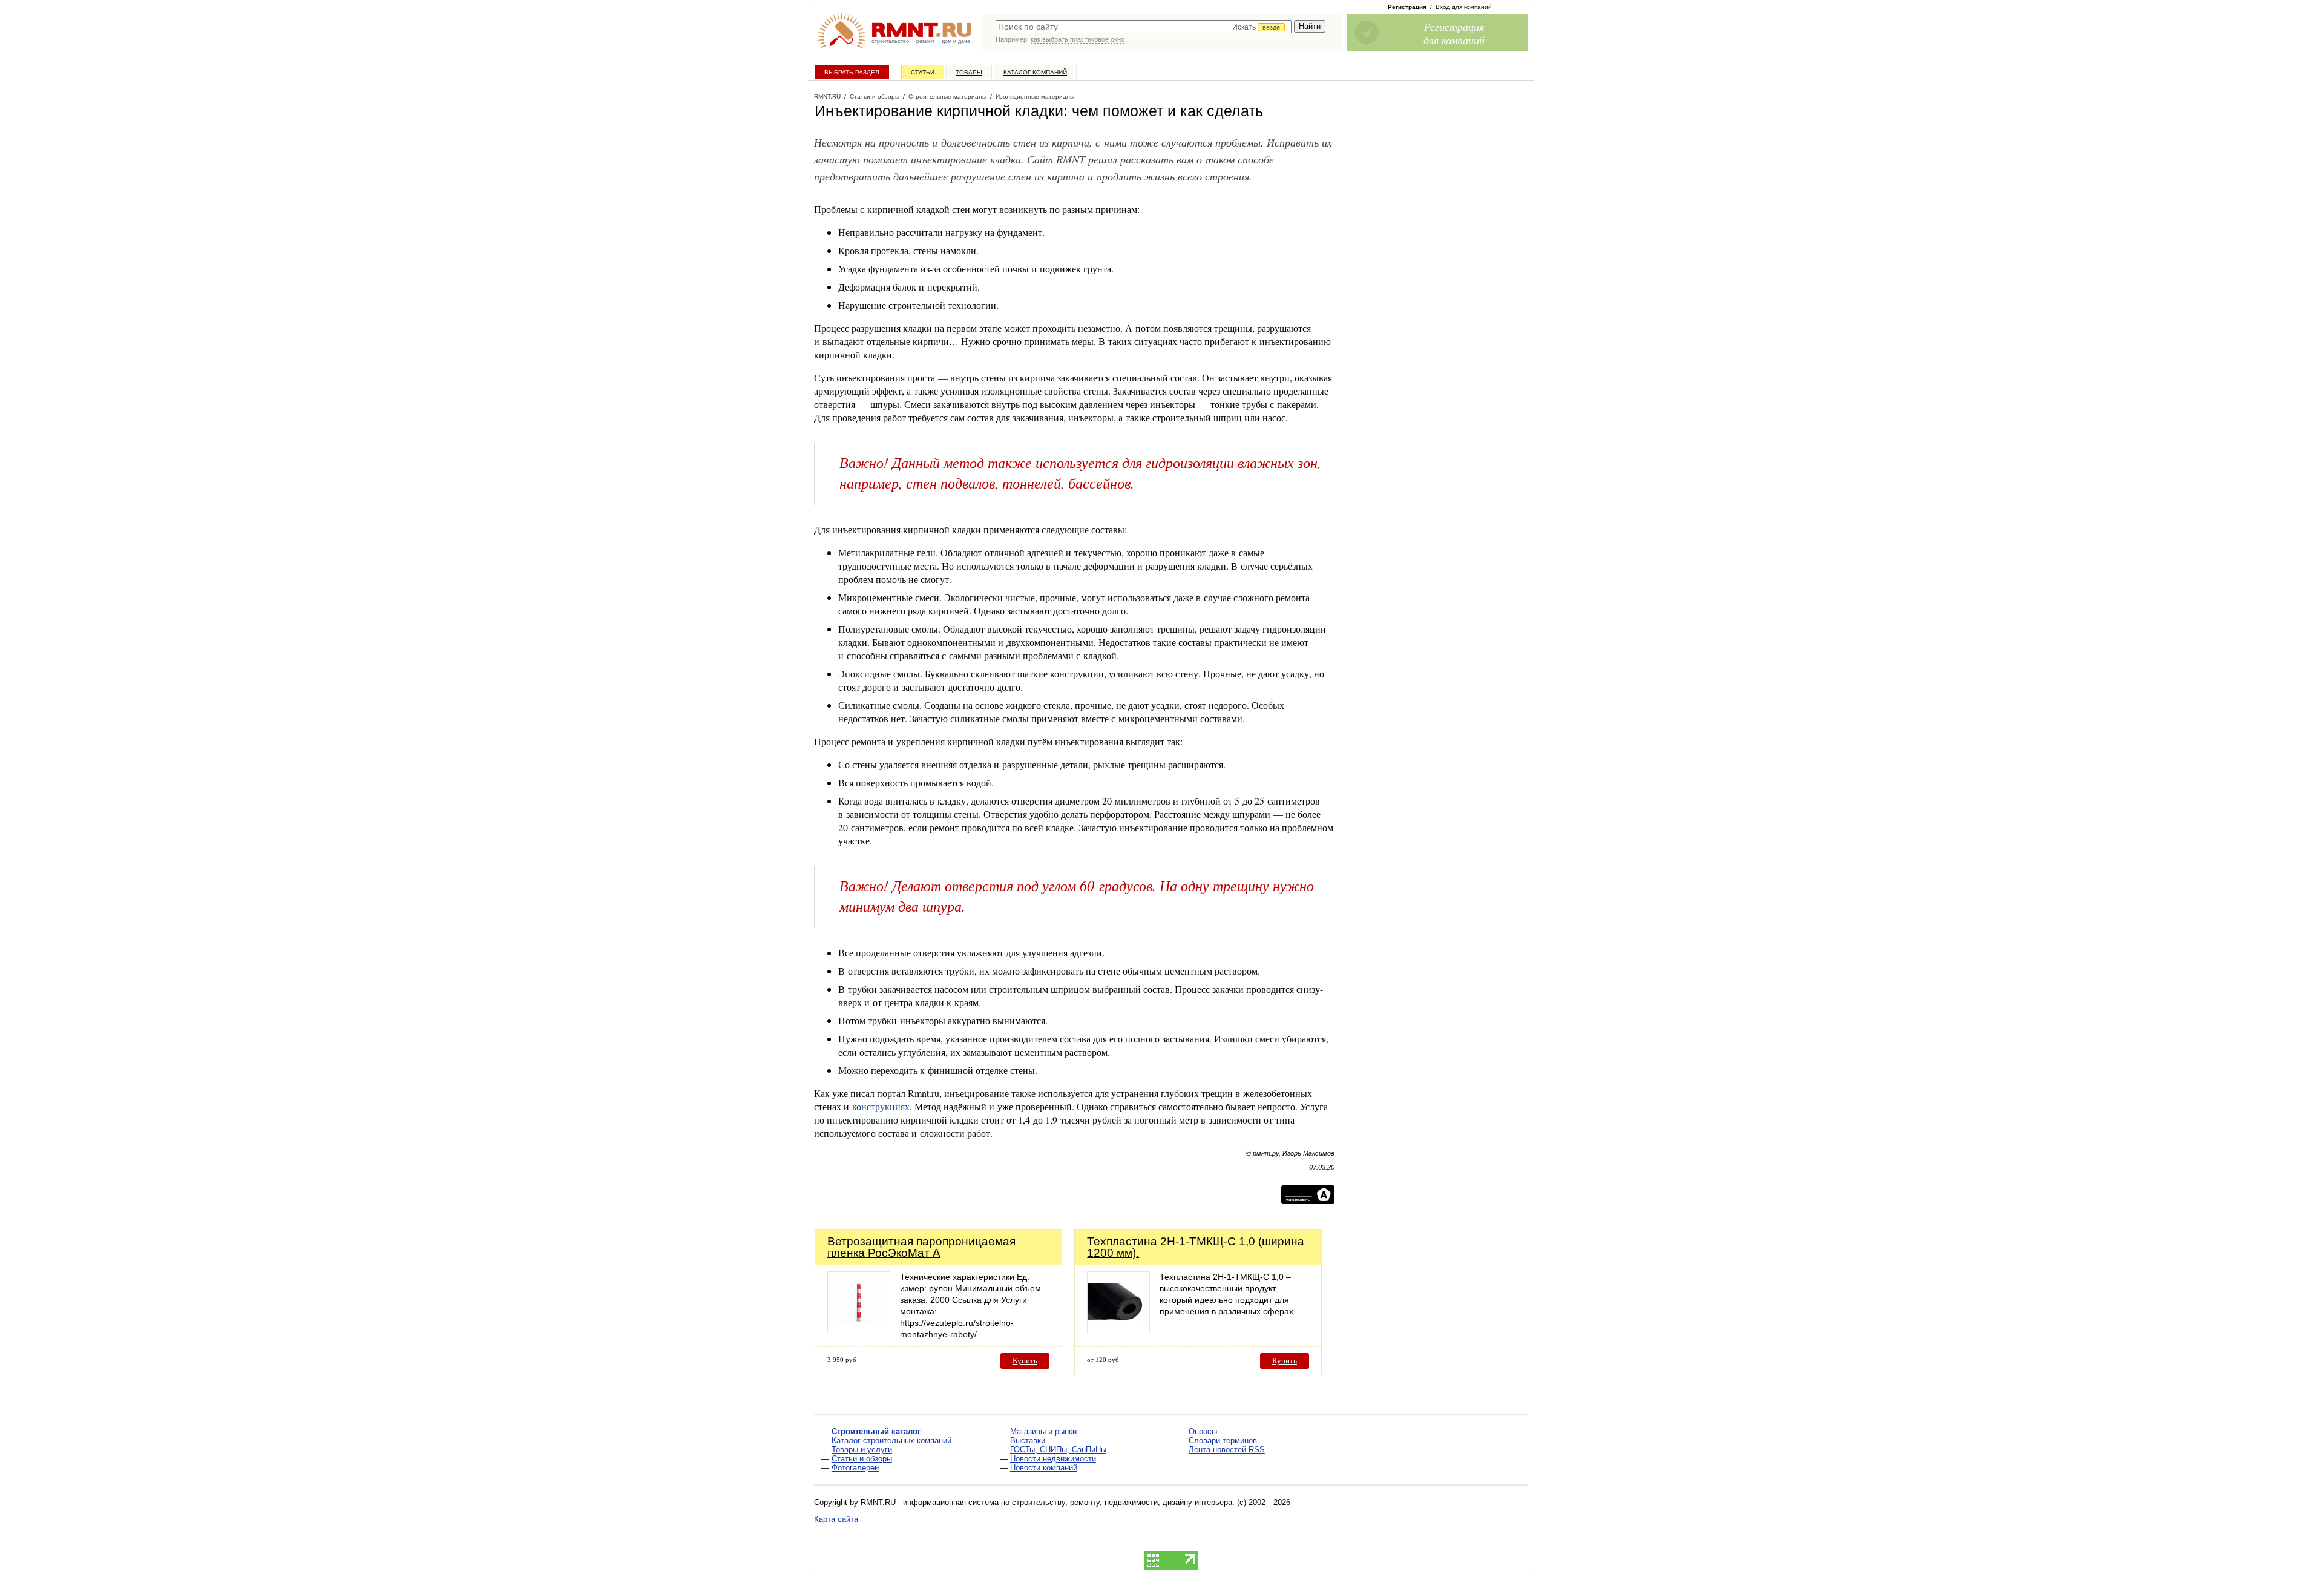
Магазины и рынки (1043, 1431)
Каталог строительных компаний (891, 1440)
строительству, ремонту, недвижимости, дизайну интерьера (1122, 1502)
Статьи (923, 72)
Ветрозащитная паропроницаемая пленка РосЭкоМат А (921, 1247)
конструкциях (881, 1106)
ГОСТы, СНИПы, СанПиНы (1058, 1450)
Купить (1025, 1361)
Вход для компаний (1464, 7)
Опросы (1203, 1431)
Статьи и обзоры (862, 1459)
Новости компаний (1044, 1468)
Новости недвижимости (1053, 1459)
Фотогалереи (855, 1468)
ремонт (925, 41)
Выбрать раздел (852, 72)
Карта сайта (836, 1519)
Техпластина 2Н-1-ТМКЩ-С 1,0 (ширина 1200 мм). (1196, 1247)
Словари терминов (1223, 1440)
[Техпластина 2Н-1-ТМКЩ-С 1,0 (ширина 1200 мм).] (1118, 1331)
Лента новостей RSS (1227, 1450)
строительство (890, 41)
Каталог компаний (1035, 72)
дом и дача (956, 41)
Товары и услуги (862, 1450)
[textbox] (1144, 27)
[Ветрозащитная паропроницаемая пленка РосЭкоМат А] (859, 1331)
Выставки (1028, 1440)
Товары (969, 72)
